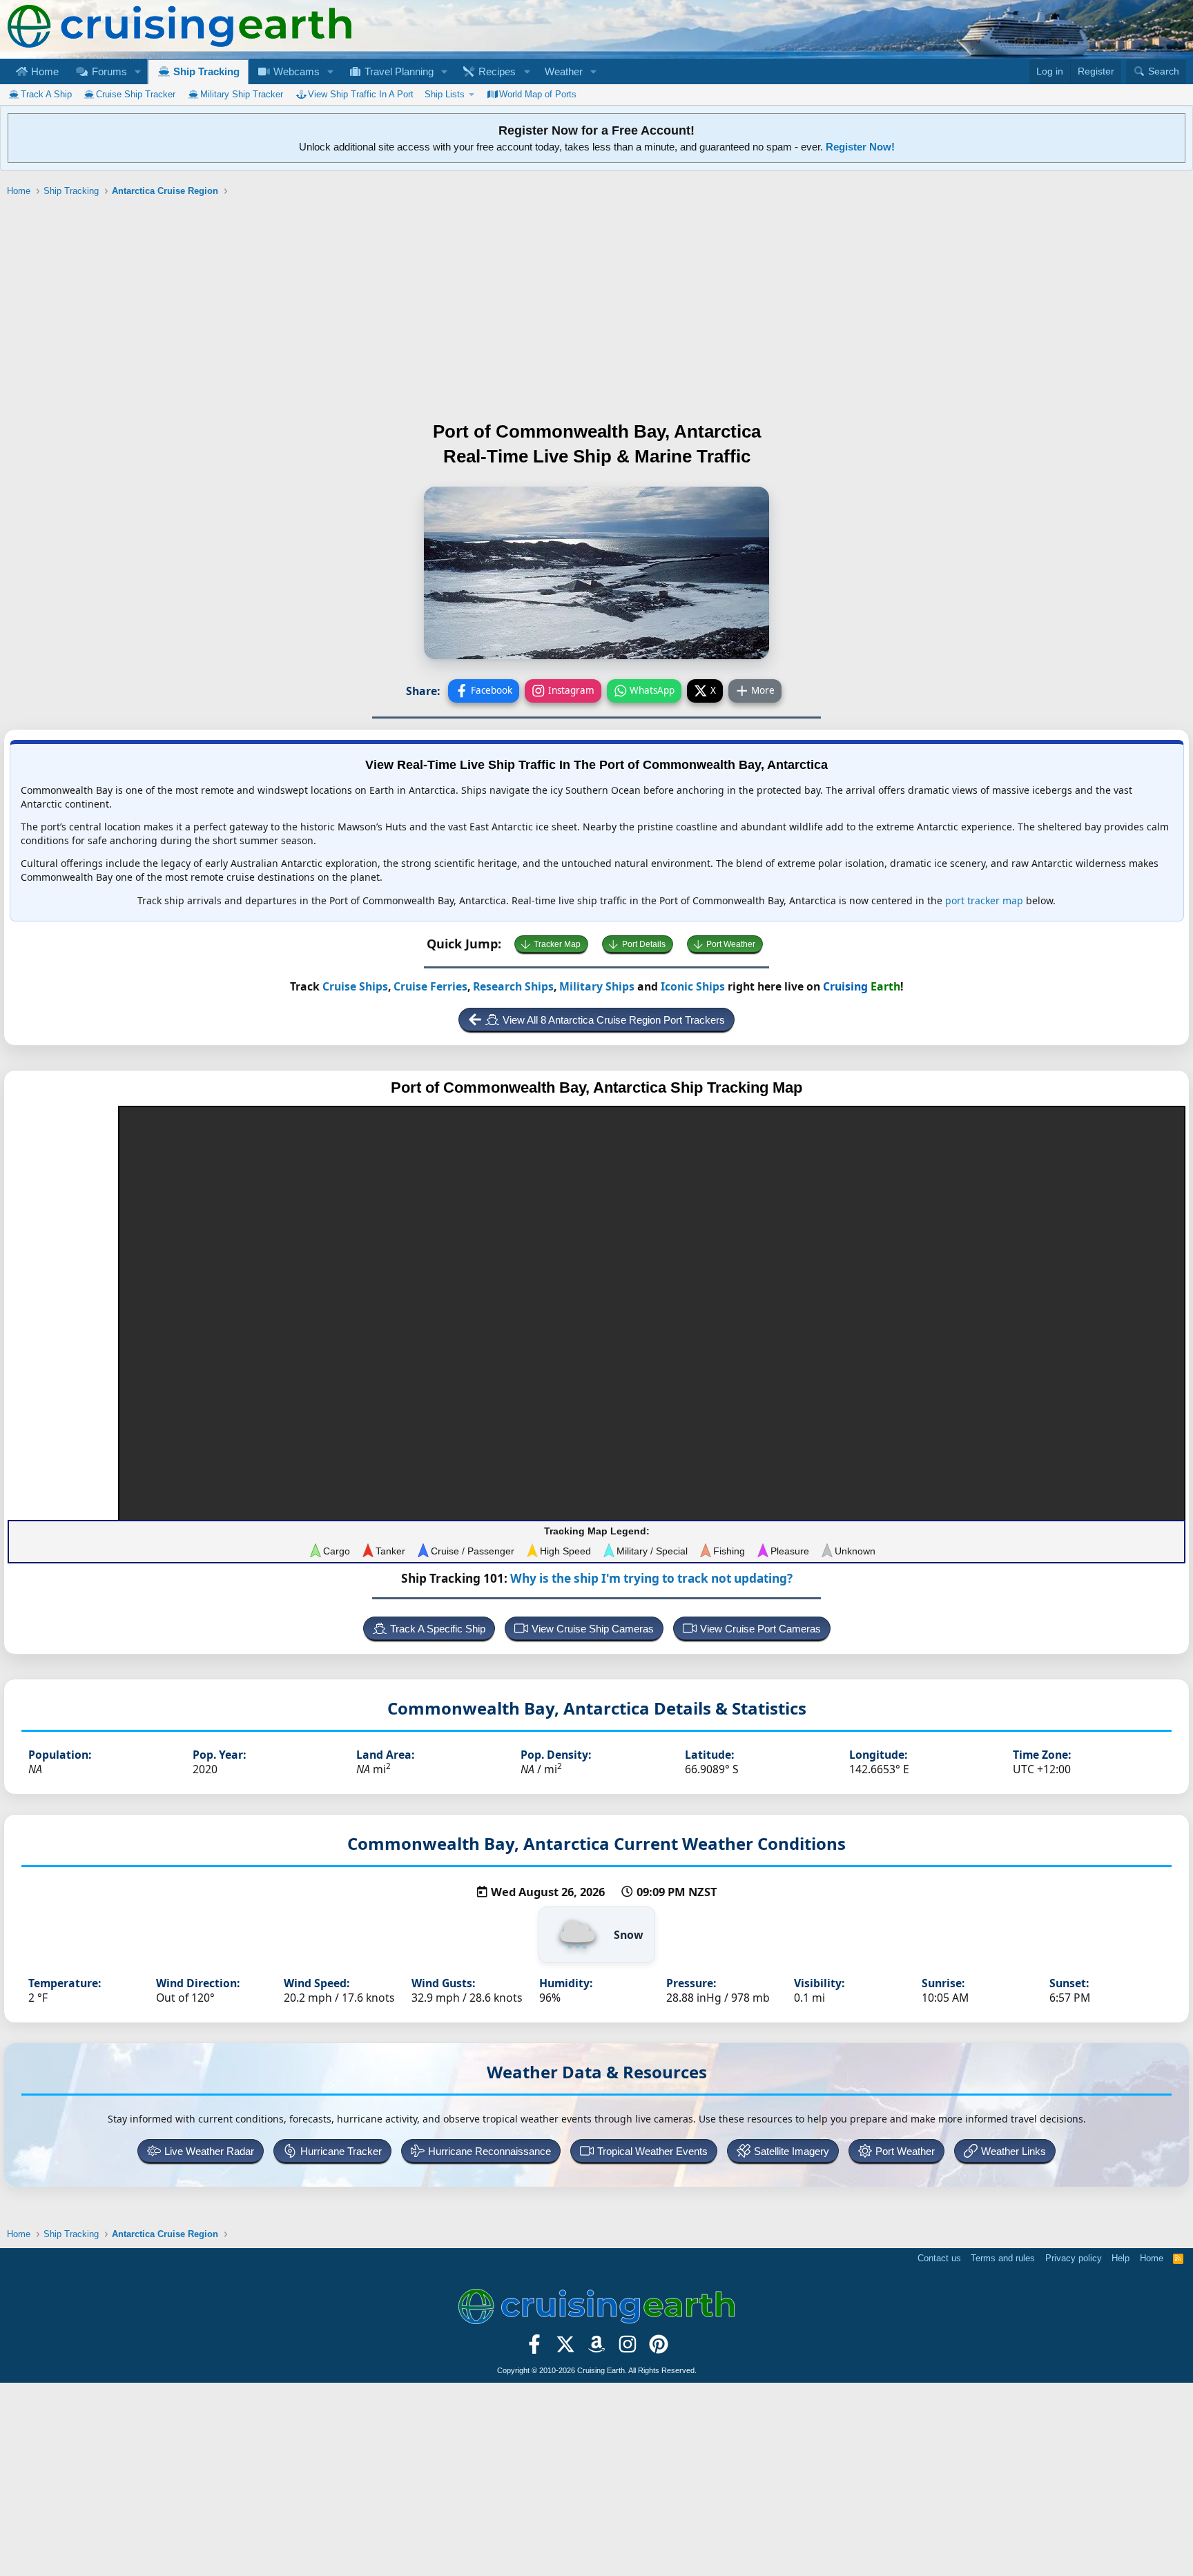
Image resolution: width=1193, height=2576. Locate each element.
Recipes (496, 71)
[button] (137, 71)
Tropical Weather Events (652, 2151)
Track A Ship (46, 94)
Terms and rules (1003, 2258)
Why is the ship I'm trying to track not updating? (651, 1578)
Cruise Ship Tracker (136, 94)
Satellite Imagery (792, 2151)
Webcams (295, 71)
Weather (564, 71)
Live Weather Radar (209, 2151)
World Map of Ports (538, 94)
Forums (108, 71)
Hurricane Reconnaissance (489, 2151)
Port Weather (731, 944)
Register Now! (860, 147)
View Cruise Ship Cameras (593, 1629)
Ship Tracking (205, 71)
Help (1121, 2258)
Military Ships (597, 986)
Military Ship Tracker (242, 94)
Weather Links (1013, 2151)
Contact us (939, 2258)
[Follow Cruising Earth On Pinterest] (658, 2348)
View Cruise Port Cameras (760, 1629)
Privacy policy (1074, 2258)
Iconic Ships (693, 986)
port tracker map (984, 900)
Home (43, 71)
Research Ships (513, 986)
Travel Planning (398, 71)
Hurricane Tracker (341, 2151)
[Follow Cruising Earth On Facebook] (535, 2348)
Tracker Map (557, 944)
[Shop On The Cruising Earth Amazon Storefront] (597, 2348)
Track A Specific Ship (438, 1629)
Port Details (644, 944)
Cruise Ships (355, 986)
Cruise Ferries (430, 986)
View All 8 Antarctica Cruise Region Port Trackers (614, 1020)
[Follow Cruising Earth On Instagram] (627, 2348)
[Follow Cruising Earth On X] (566, 2348)
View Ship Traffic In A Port (361, 94)
